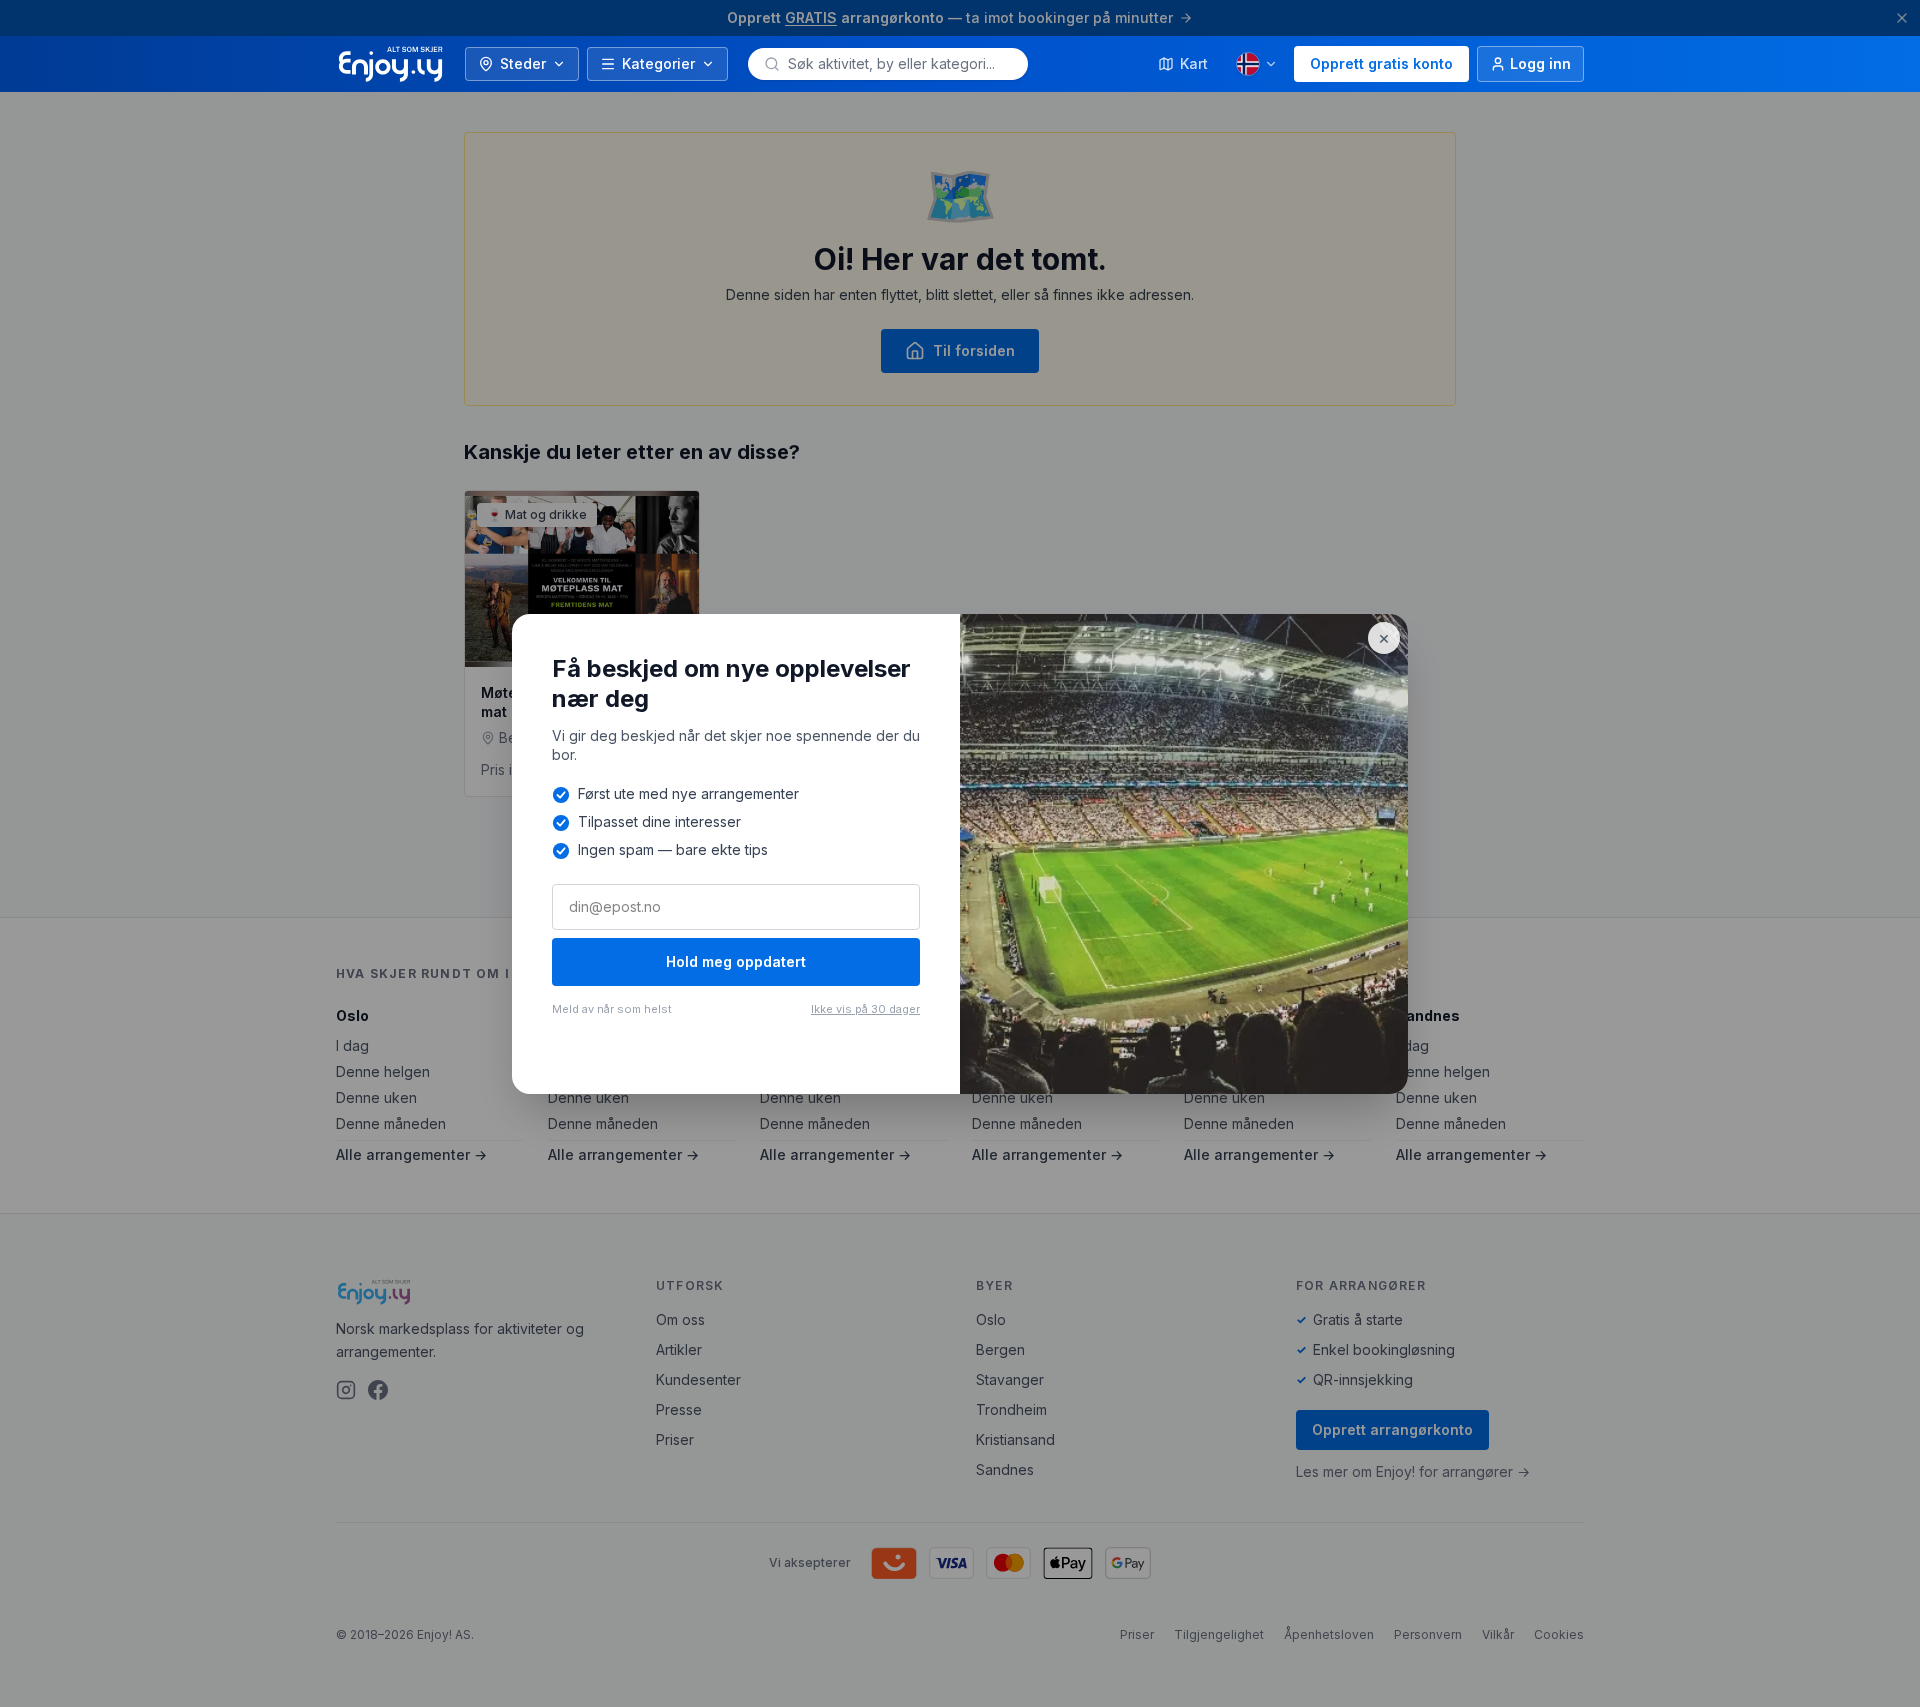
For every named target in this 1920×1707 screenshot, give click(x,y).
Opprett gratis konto (1381, 63)
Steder (523, 63)
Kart (1194, 63)
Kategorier (658, 63)
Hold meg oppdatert (736, 961)
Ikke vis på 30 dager (865, 1009)
